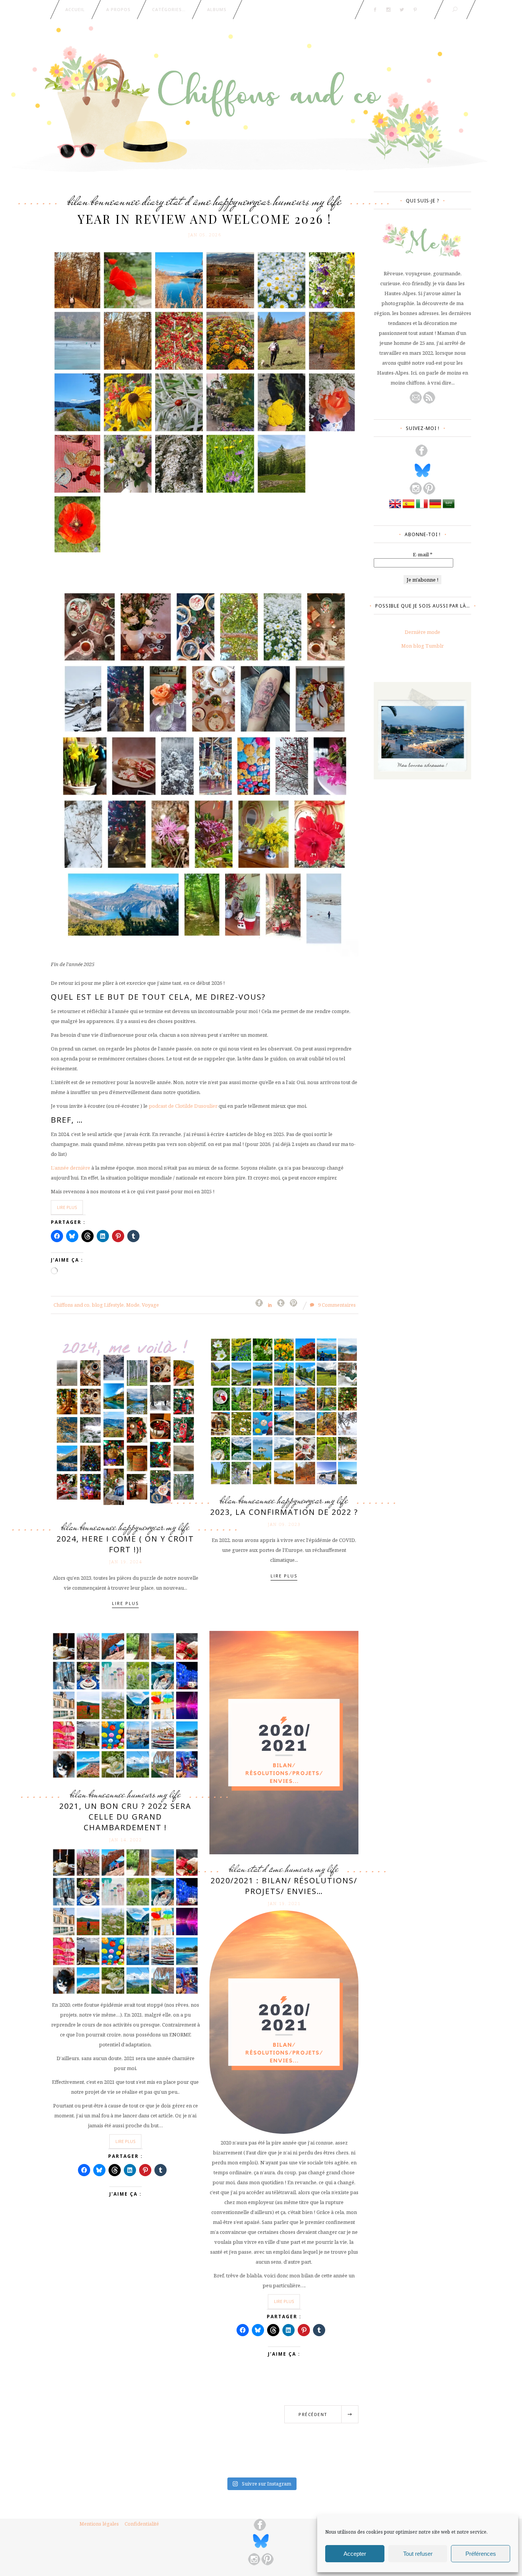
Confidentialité (142, 2524)
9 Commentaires (336, 1305)
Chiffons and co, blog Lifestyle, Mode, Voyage (106, 1305)
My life (327, 201)
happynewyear (242, 201)
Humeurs (291, 201)
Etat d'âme (189, 201)
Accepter (355, 2554)
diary (153, 201)
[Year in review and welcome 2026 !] (205, 402)
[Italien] (422, 508)
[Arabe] (449, 508)
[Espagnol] (409, 508)
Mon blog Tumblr (422, 646)
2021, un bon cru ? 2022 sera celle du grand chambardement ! (125, 1817)
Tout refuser (418, 2554)
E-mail (423, 554)
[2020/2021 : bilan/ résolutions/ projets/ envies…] (284, 1742)
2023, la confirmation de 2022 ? (284, 1512)
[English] (395, 508)
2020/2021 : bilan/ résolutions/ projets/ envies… (284, 1886)
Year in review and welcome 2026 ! (205, 219)
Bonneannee (115, 201)
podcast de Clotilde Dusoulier (183, 1106)
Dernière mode (422, 632)
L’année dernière (71, 1168)
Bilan (78, 201)
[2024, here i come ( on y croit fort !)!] (125, 1424)
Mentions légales (99, 2524)
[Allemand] (435, 508)
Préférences (481, 2554)
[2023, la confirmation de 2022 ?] (284, 1411)
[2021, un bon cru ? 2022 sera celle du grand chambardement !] (125, 1705)
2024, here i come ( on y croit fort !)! (125, 1544)
